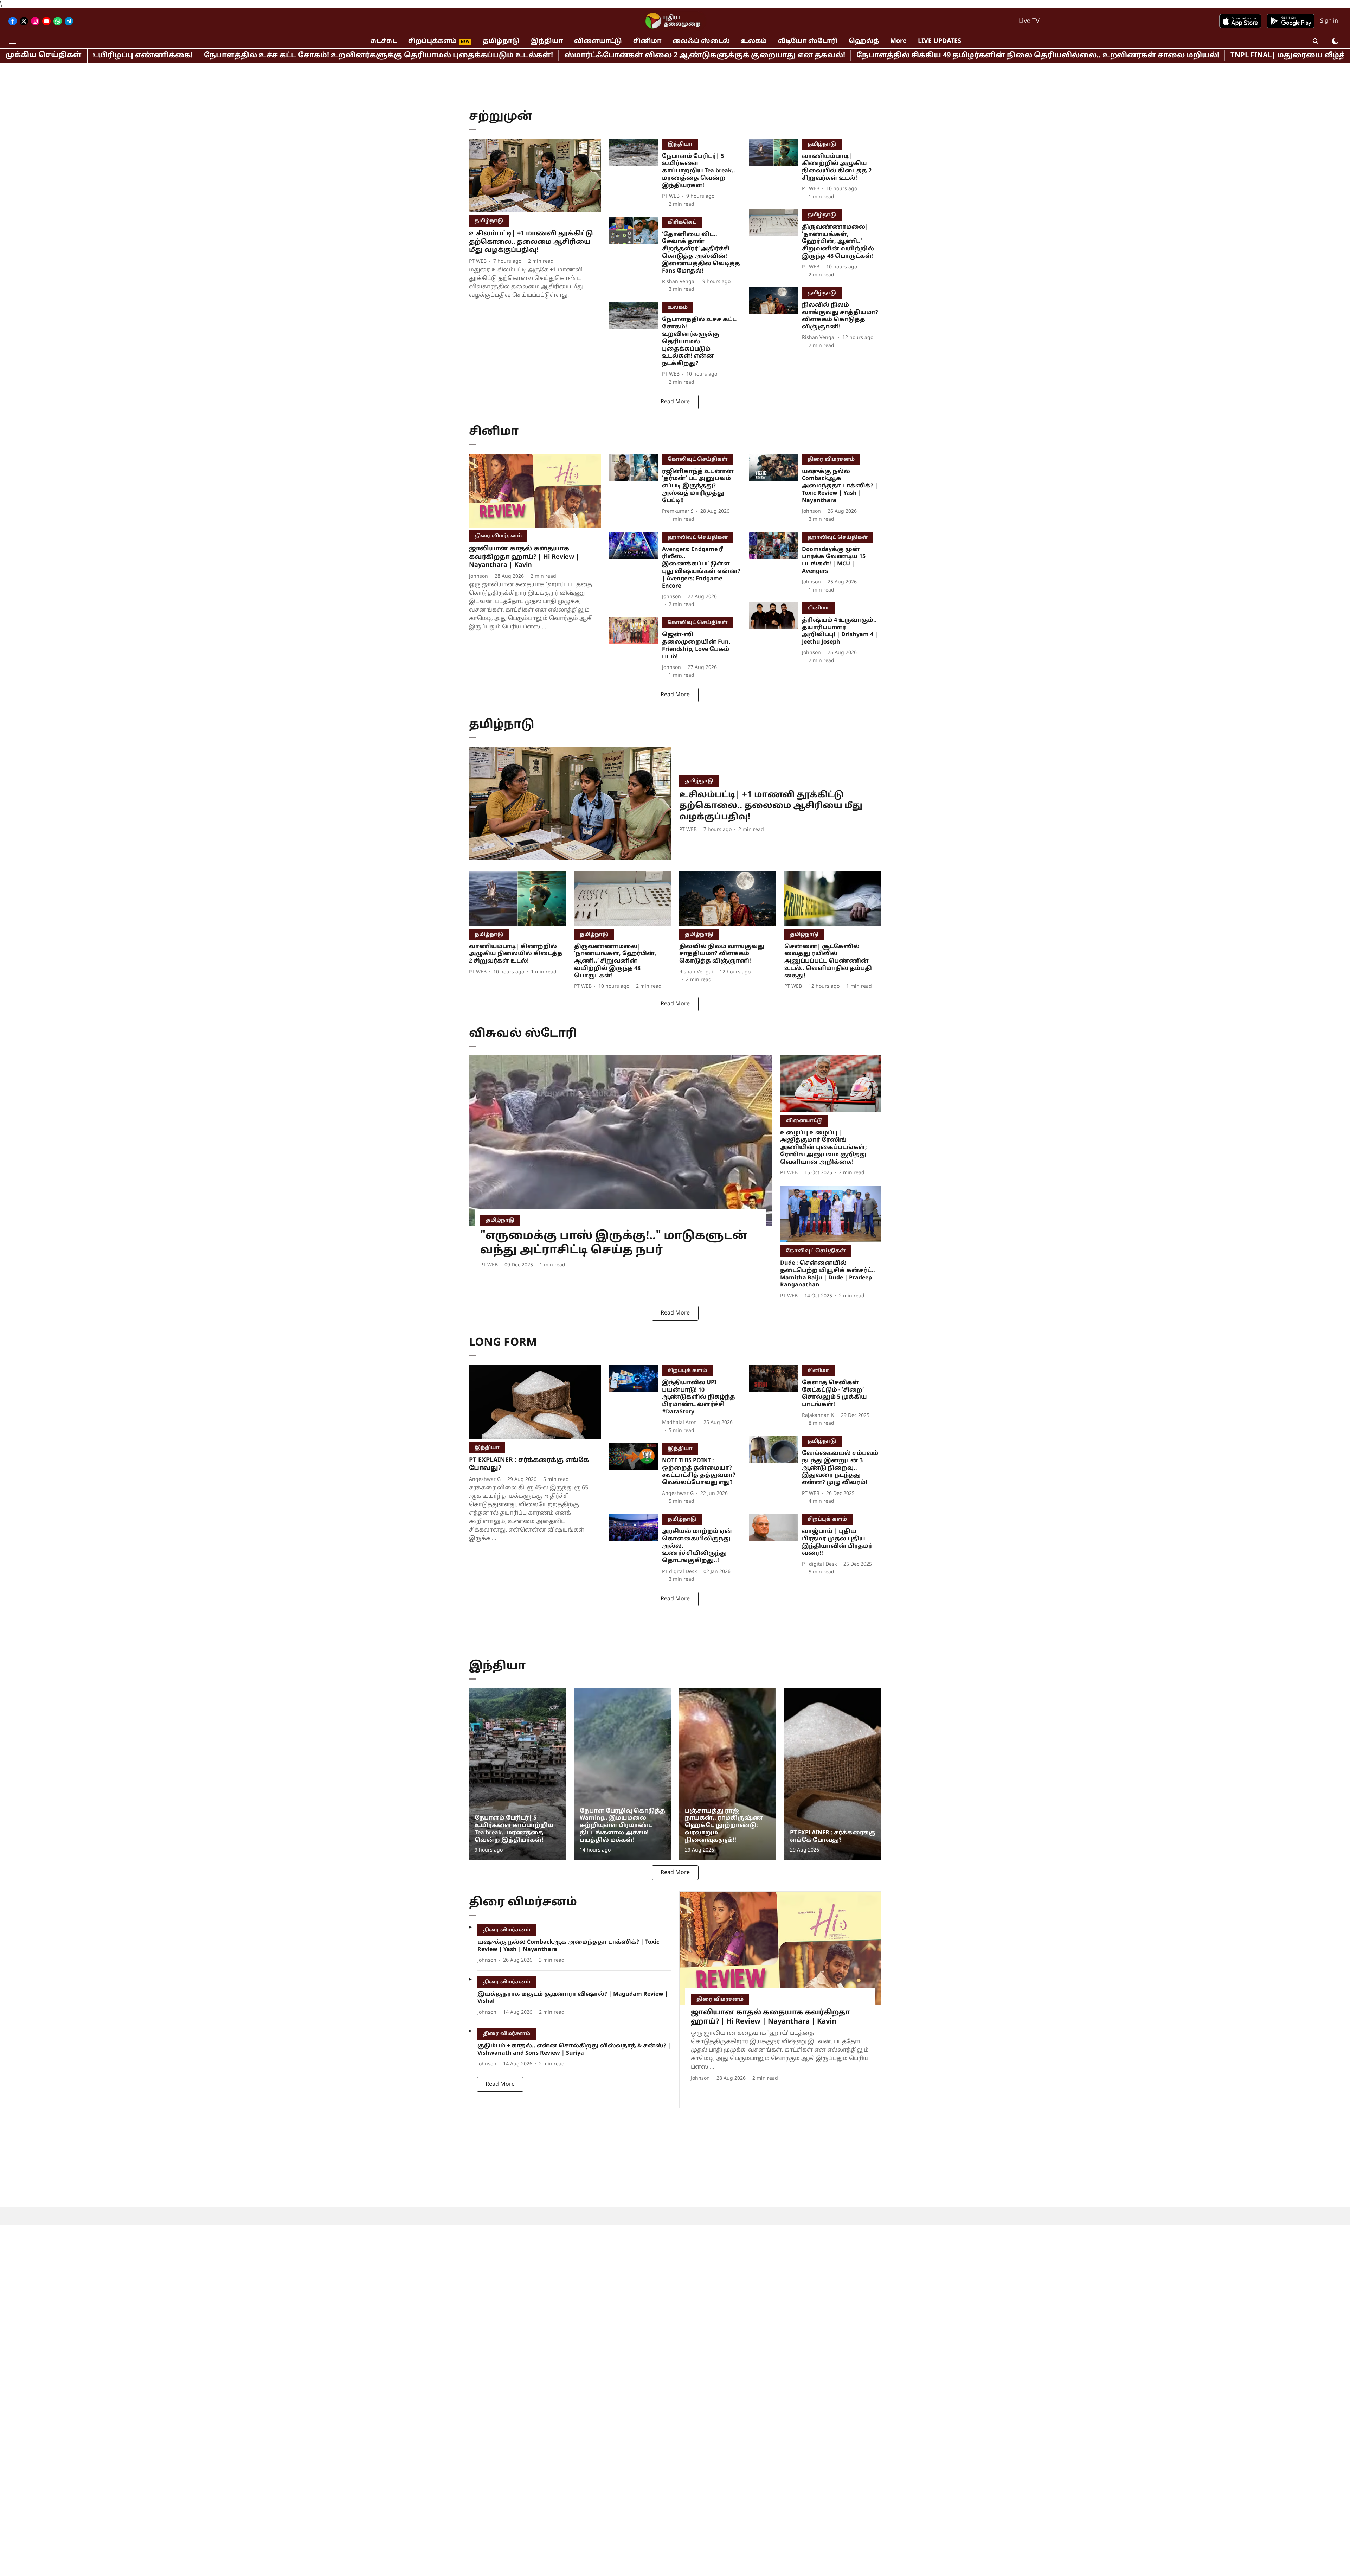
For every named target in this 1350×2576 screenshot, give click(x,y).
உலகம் (754, 41)
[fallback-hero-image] (535, 176)
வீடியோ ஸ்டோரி (808, 41)
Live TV (1029, 21)
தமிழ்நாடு (501, 41)
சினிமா (647, 41)
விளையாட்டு (598, 41)
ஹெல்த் (864, 41)
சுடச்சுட (384, 41)
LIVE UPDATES (940, 41)
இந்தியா (547, 41)
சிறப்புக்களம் (432, 41)
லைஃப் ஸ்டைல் (701, 41)
